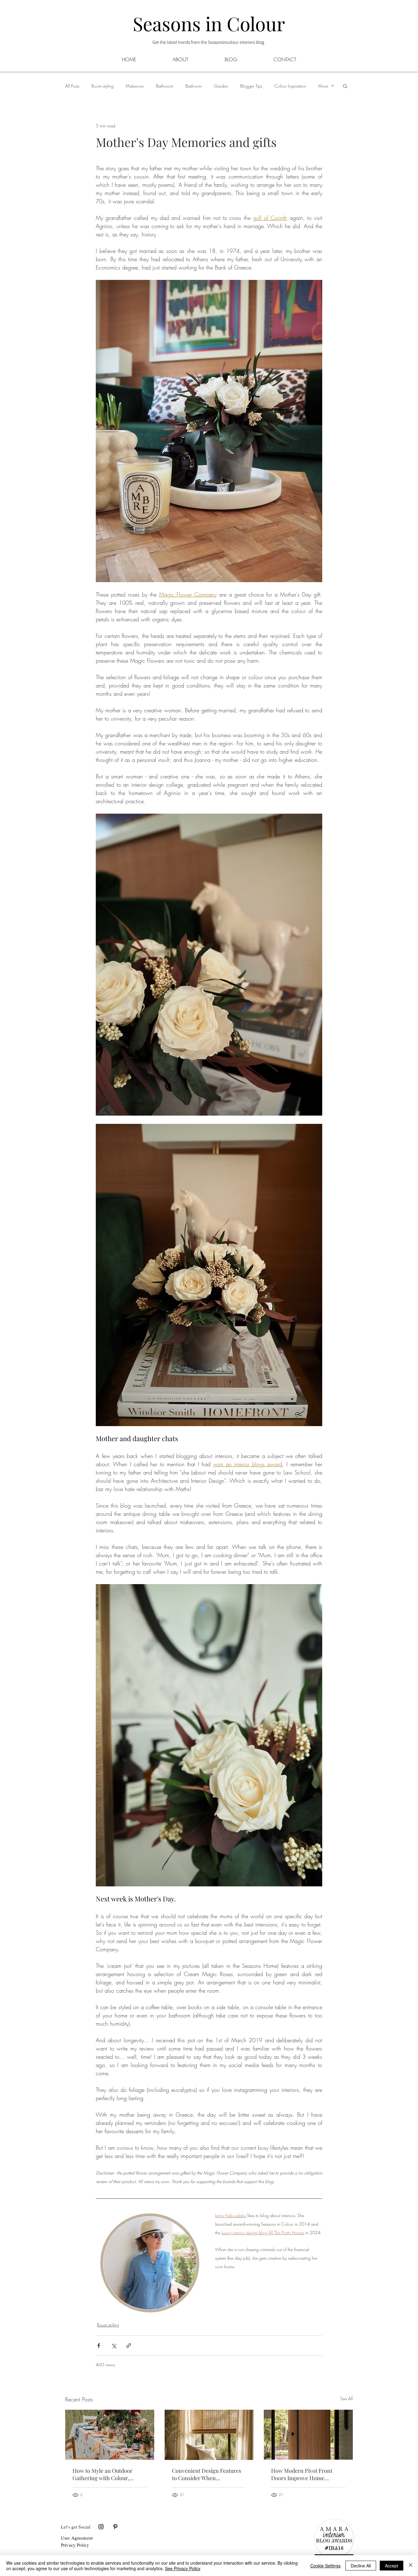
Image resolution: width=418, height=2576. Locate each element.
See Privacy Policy (183, 2568)
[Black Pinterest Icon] (115, 2527)
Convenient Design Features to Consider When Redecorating (207, 2474)
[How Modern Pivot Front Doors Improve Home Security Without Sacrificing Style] (308, 2435)
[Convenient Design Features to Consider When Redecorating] (209, 2435)
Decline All (361, 2566)
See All (347, 2399)
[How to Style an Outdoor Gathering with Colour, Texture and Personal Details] (110, 2435)
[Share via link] (129, 2346)
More (323, 86)
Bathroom (165, 86)
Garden (221, 86)
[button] (231, 59)
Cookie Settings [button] (325, 2566)
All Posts (72, 86)
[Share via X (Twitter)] (114, 2346)
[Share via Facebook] (99, 2346)
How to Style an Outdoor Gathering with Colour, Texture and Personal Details (108, 2474)
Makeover (135, 86)
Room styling (103, 86)
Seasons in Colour (209, 23)
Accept (392, 2566)
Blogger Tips (251, 86)
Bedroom (194, 86)
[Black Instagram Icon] (101, 2527)
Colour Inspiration (290, 86)
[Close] (411, 2566)
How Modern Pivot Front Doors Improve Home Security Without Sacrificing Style (305, 2474)
